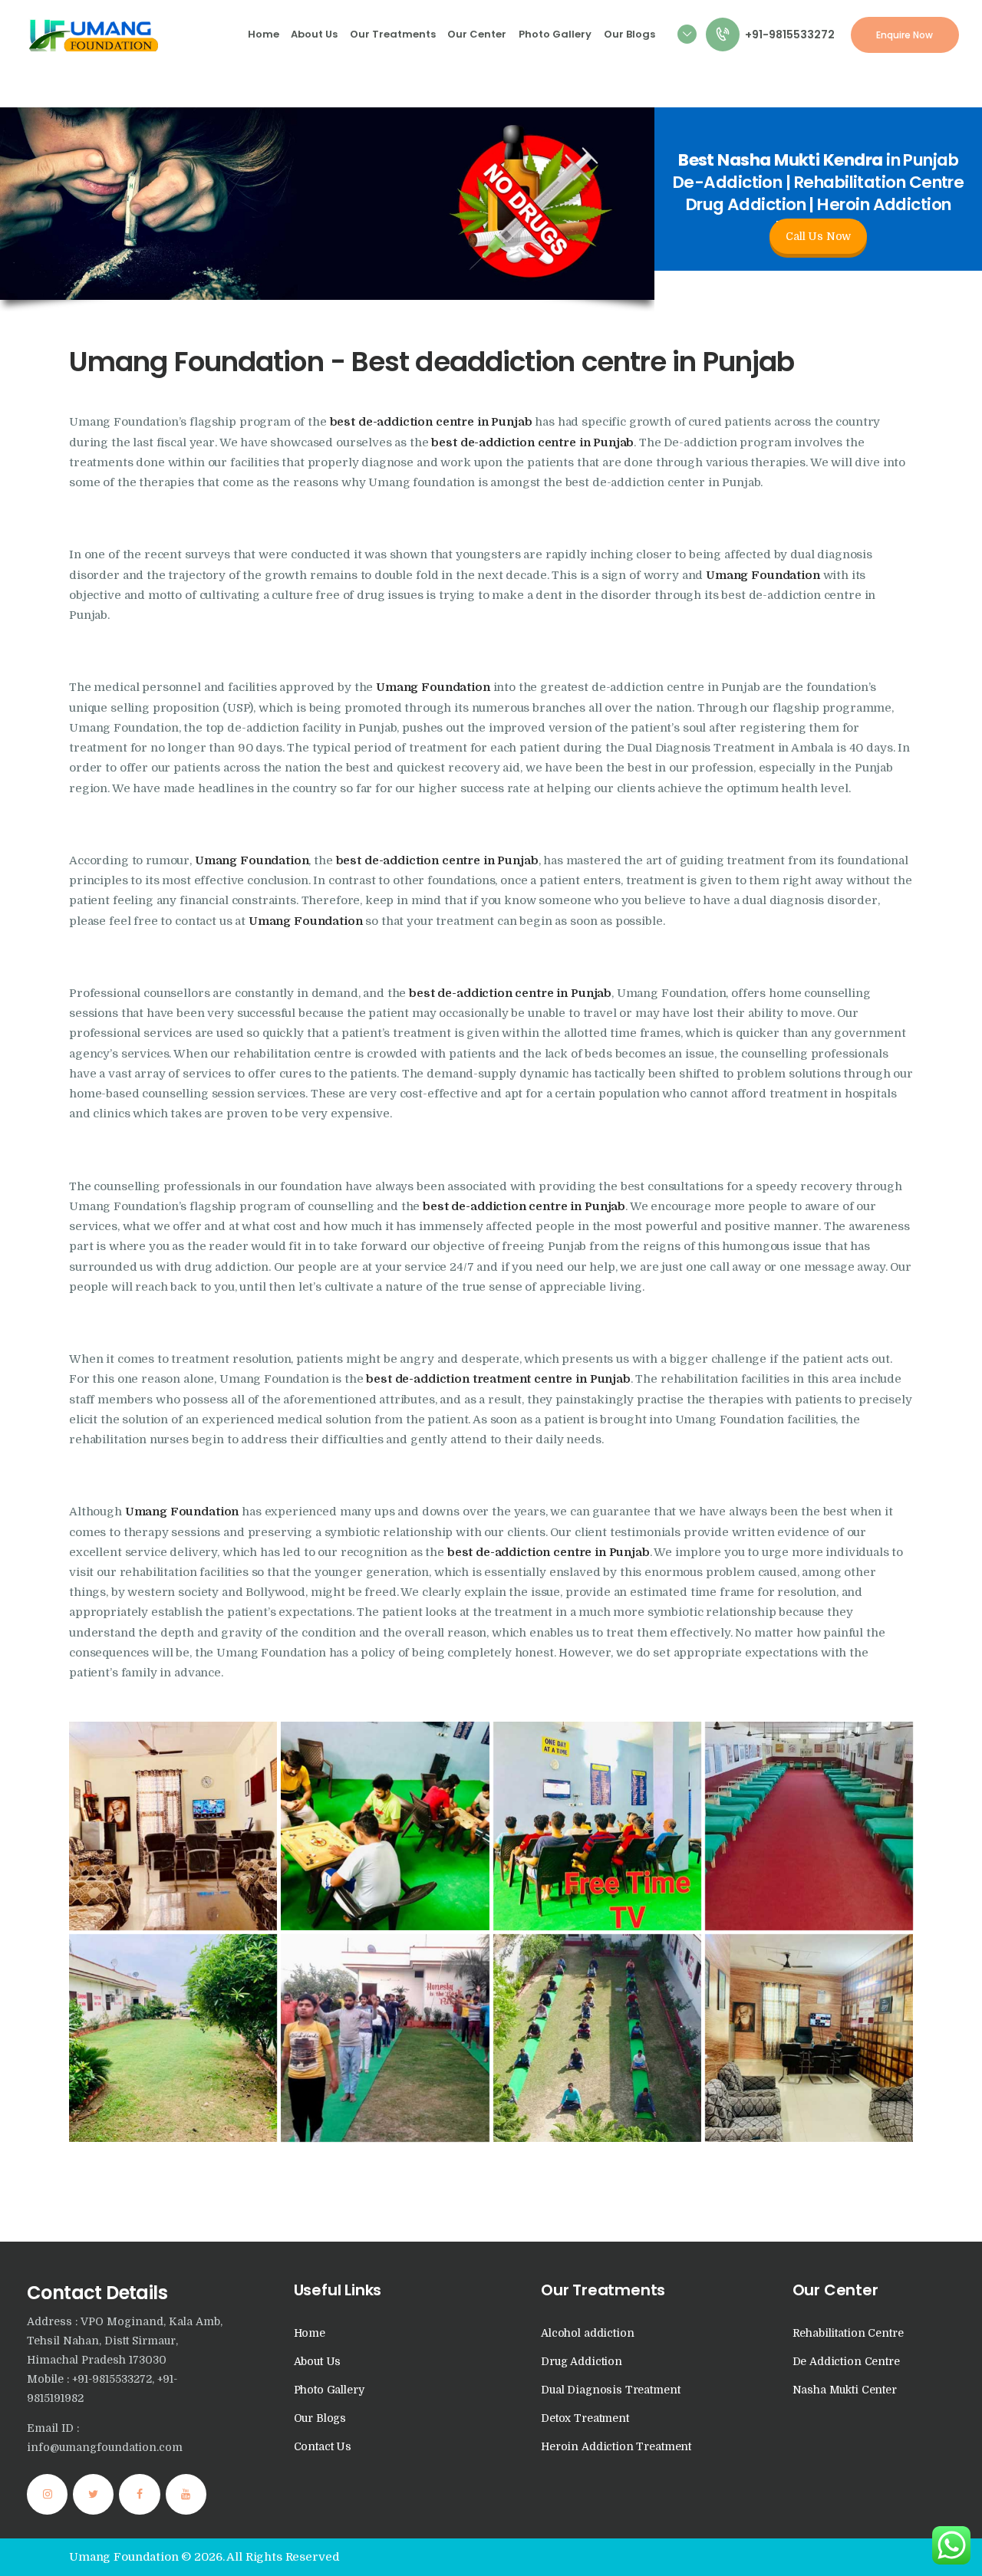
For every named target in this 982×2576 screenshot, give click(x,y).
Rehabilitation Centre (848, 2333)
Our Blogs (320, 2418)
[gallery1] (173, 1826)
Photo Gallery (329, 2390)
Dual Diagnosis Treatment (610, 2390)
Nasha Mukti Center (845, 2390)
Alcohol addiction (587, 2333)
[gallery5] (385, 2038)
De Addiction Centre (846, 2361)
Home (310, 2333)
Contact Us (323, 2446)
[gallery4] (173, 2038)
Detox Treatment (585, 2418)
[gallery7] (385, 1826)
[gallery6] (809, 2038)
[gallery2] (809, 1826)
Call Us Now (818, 236)
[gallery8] (597, 1826)
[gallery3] (597, 2038)
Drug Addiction (582, 2361)
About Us (318, 2361)
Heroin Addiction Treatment (616, 2446)
